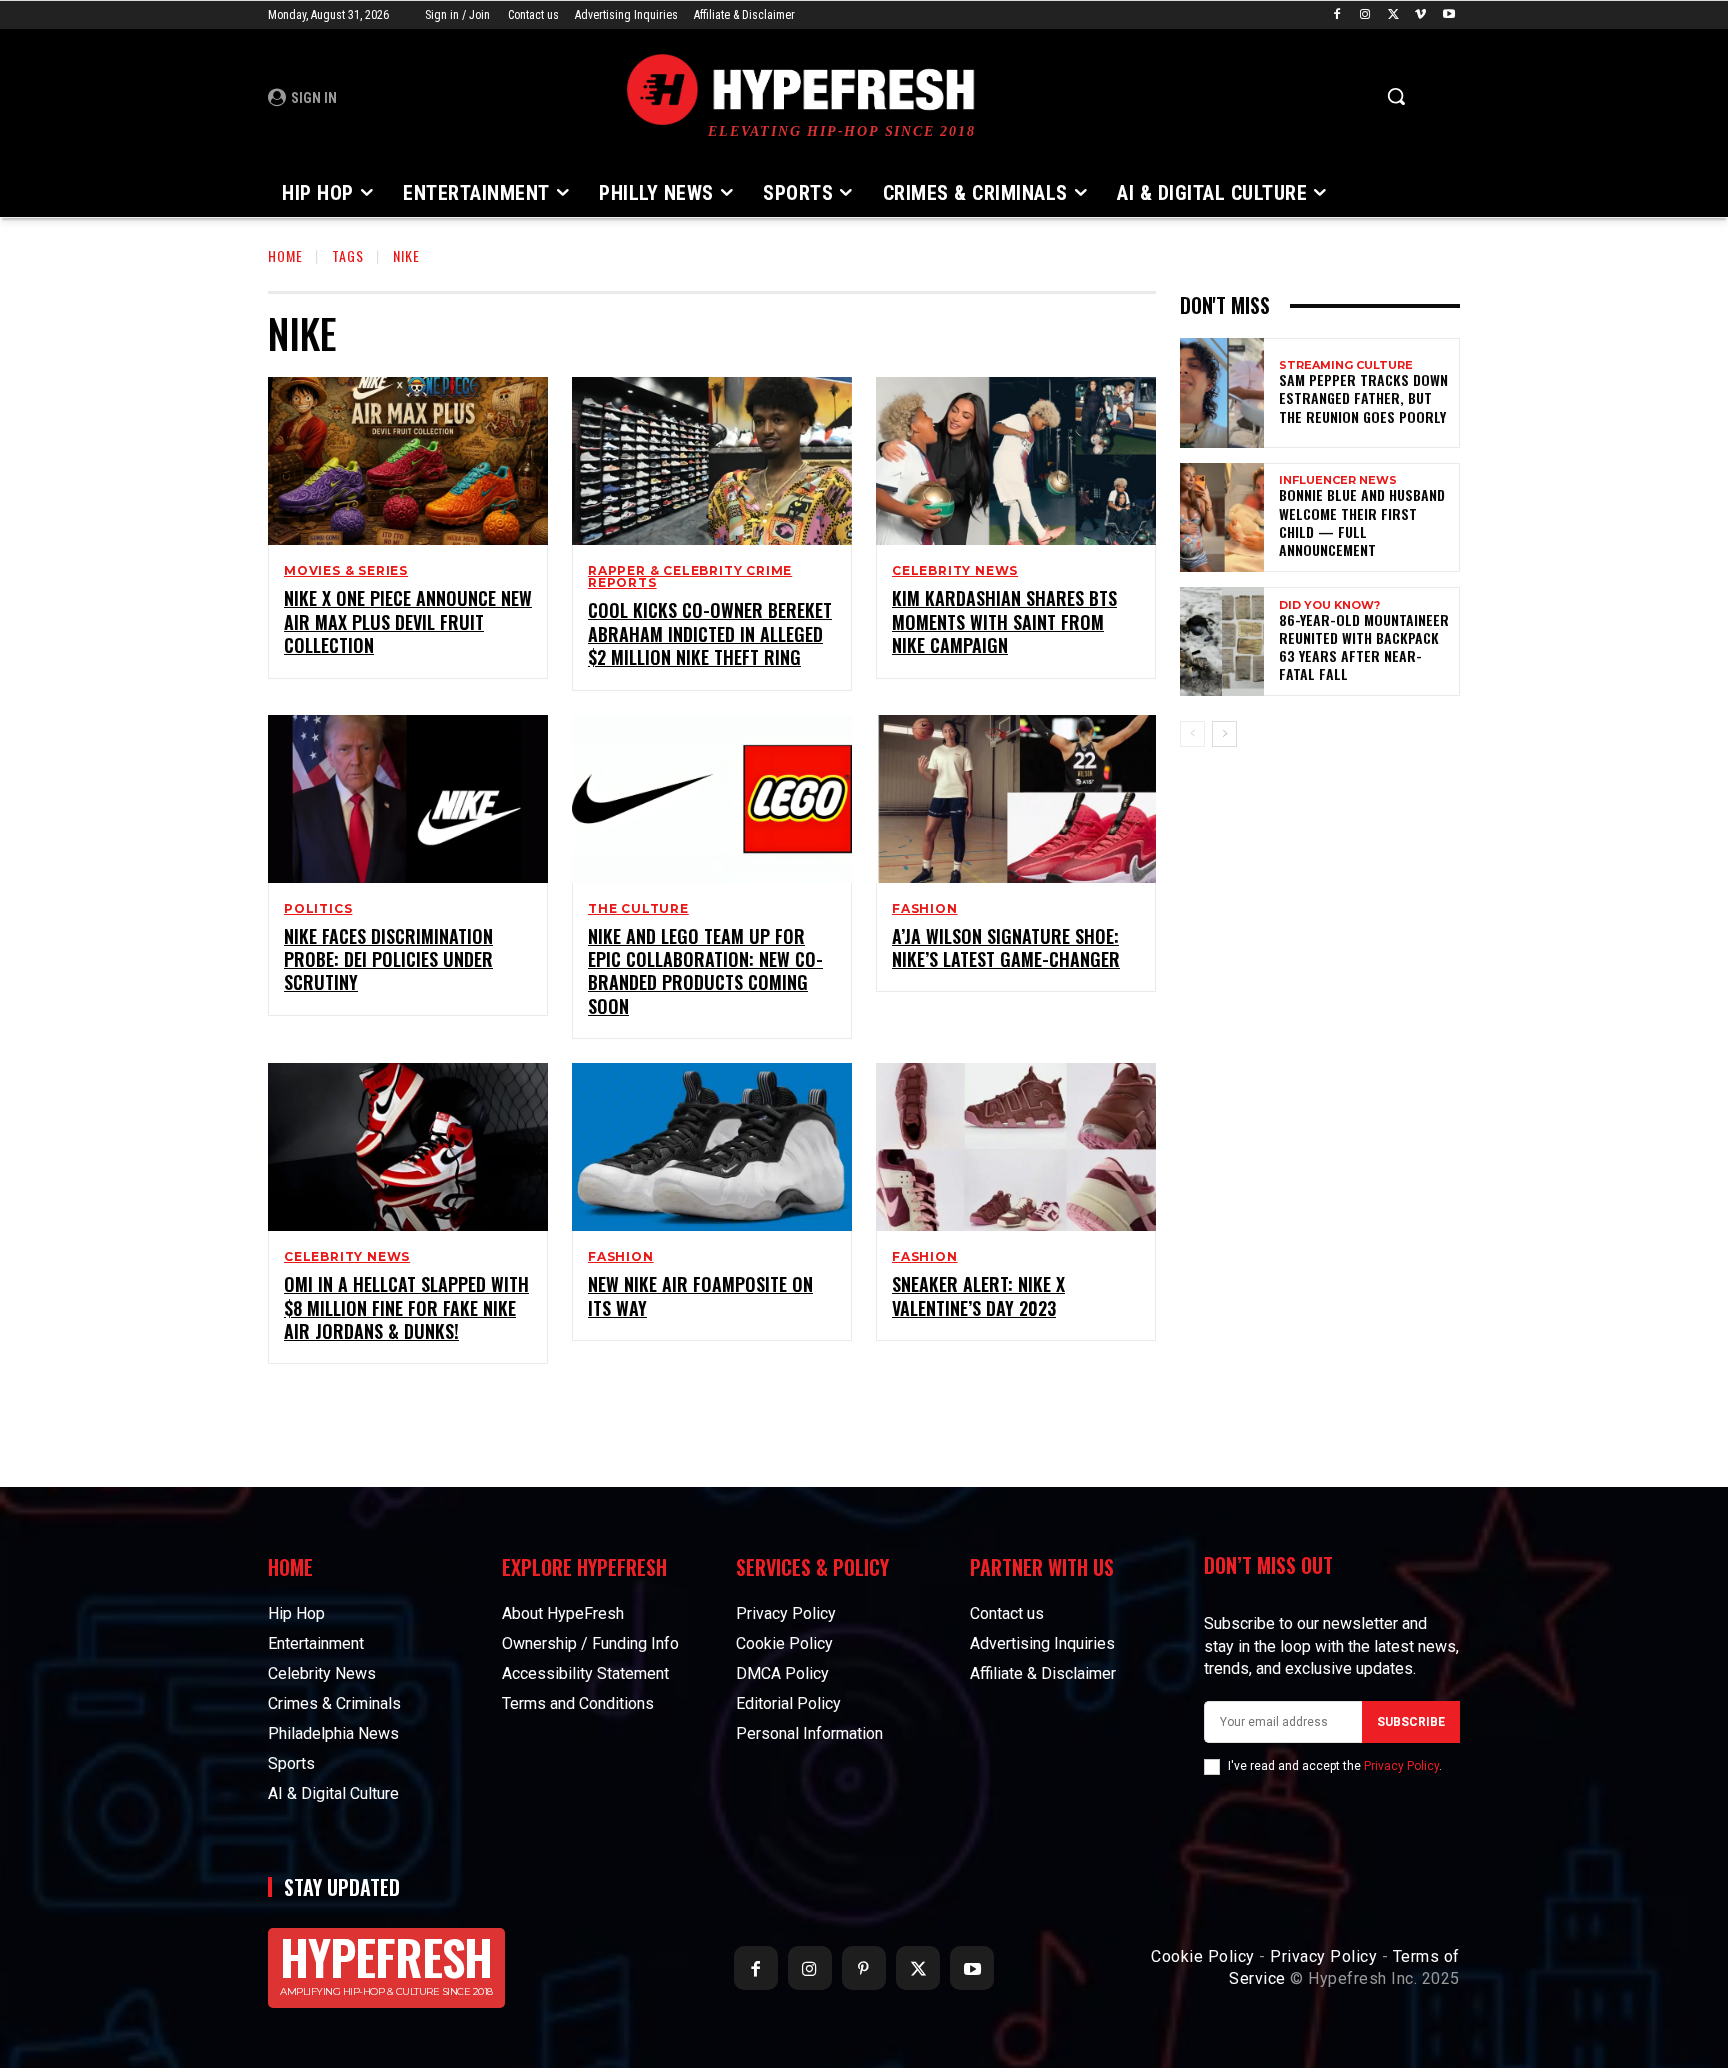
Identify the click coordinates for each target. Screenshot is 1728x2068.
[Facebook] (1337, 15)
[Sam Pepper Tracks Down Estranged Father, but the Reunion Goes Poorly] (1222, 392)
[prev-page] (1192, 734)
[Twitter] (1393, 15)
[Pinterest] (864, 1968)
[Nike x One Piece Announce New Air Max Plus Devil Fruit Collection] (408, 461)
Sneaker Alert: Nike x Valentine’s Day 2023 (978, 1295)
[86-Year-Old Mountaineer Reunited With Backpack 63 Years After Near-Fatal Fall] (1222, 641)
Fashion (925, 909)
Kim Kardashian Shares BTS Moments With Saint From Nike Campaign (1004, 621)
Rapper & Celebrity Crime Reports (690, 577)
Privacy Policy (1401, 1766)
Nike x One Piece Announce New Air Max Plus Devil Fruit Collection (408, 621)
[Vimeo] (1420, 15)
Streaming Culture (1346, 365)
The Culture (638, 909)
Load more (705, 1410)
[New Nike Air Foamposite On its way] (712, 1147)
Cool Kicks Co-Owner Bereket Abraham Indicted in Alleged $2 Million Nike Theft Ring (710, 633)
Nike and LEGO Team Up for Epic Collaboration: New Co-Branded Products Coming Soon (705, 971)
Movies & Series (346, 571)
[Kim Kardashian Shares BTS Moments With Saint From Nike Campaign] (1016, 461)
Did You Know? (1329, 605)
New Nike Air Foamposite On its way (700, 1295)
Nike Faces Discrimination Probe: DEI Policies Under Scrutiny (388, 959)
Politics (318, 909)
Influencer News (1338, 480)
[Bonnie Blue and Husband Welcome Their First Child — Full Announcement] (1222, 517)
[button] (1396, 96)
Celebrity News (955, 571)
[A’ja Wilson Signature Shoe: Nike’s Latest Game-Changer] (1016, 799)
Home (285, 255)
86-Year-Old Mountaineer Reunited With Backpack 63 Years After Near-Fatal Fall (1364, 647)
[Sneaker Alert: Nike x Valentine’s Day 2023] (1016, 1147)
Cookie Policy (1203, 1956)
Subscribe (1411, 1722)
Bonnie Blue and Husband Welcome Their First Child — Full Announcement (1362, 522)
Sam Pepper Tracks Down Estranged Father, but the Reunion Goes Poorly (1363, 397)
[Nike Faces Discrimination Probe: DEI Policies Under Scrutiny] (408, 799)
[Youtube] (1448, 15)
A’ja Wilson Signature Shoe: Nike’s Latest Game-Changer (1006, 947)
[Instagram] (1365, 15)
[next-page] (1224, 734)
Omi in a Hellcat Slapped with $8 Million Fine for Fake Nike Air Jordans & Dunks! (406, 1307)
